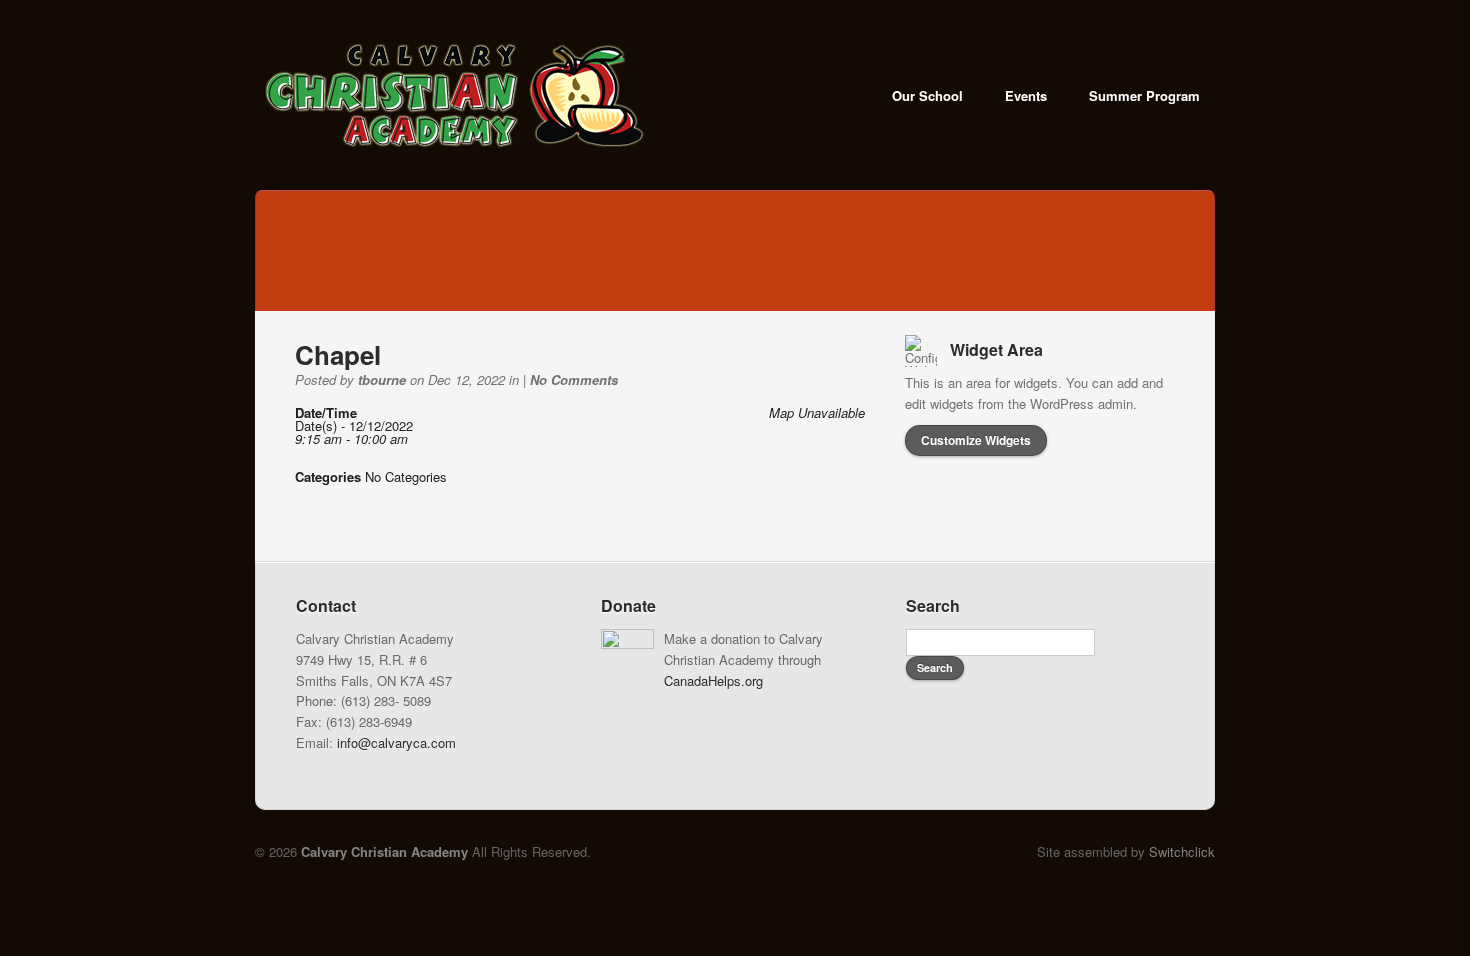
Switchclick (1182, 851)
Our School (927, 95)
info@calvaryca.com (396, 742)
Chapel (338, 354)
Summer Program (1144, 95)
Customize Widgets (976, 440)
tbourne (382, 379)
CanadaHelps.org (713, 680)
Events (1026, 95)
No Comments (574, 379)
